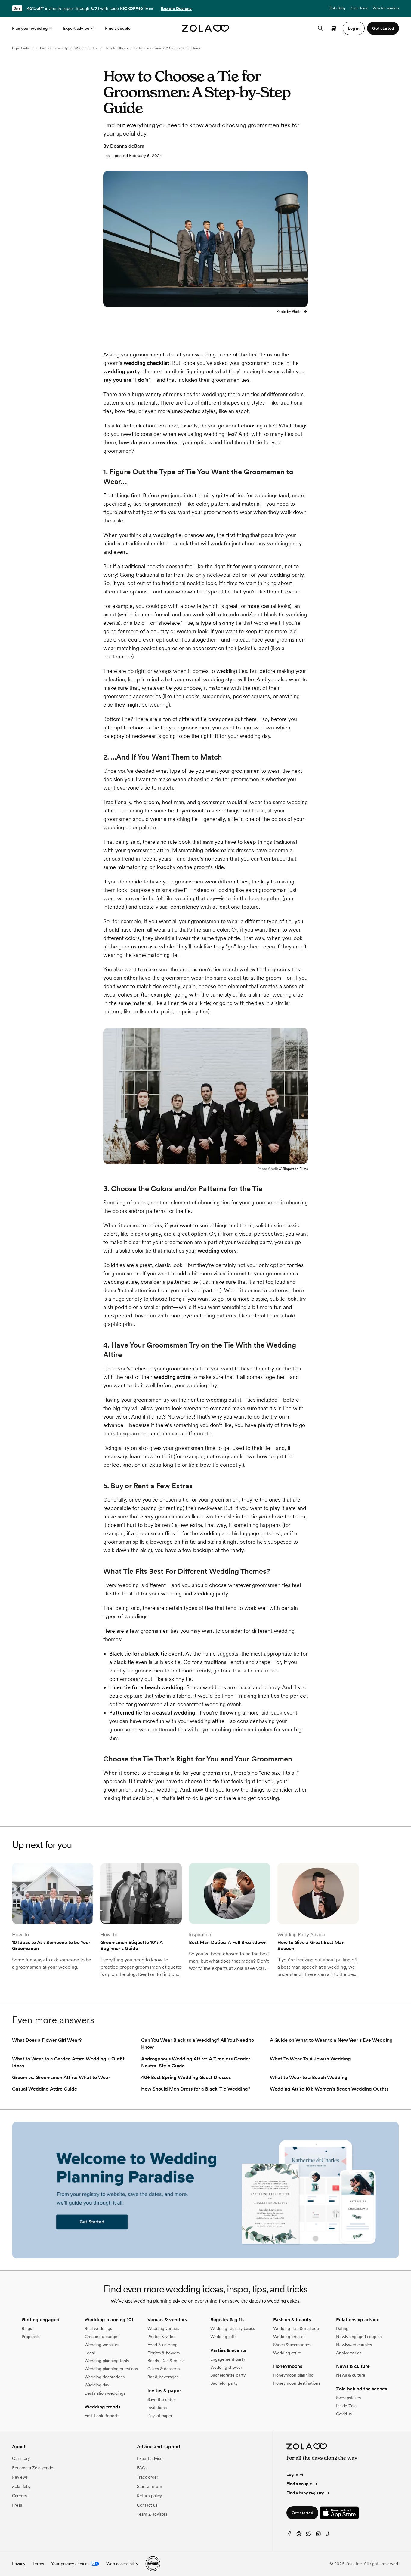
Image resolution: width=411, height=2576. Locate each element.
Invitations (157, 2408)
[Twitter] (309, 2535)
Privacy (19, 2564)
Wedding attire (86, 48)
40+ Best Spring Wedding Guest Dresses (186, 2077)
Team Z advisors (152, 2514)
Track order (148, 2477)
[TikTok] (328, 2535)
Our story (21, 2458)
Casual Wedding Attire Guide (45, 2089)
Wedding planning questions (111, 2369)
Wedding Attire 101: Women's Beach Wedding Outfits (329, 2089)
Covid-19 (344, 2414)
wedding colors (217, 1251)
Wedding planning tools (107, 2361)
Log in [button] (354, 28)
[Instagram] (318, 2535)
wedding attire (172, 1377)
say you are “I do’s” (127, 380)
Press (17, 2505)
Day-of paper (160, 2416)
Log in (292, 2474)
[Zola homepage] (206, 28)
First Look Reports (102, 2416)
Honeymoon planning (293, 2375)
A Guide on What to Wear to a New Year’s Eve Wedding (331, 2040)
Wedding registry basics (233, 2328)
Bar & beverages (163, 2377)
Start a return (150, 2486)
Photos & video (162, 2337)
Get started (302, 2513)
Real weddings (98, 2328)
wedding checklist (147, 363)
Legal (90, 2353)
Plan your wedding (30, 28)
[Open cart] (334, 28)
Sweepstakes (348, 2398)
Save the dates (161, 2399)
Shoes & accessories (292, 2345)
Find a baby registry (305, 2493)
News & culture (351, 2375)
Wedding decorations (105, 2377)
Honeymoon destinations (297, 2383)
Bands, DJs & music (166, 2361)
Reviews (20, 2477)
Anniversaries (349, 2353)
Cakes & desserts (164, 2369)
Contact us (147, 2505)
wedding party (122, 371)
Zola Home (359, 8)
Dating (342, 2328)
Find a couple (118, 28)
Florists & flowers (164, 2353)
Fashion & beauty (54, 48)
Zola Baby (337, 8)
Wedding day (97, 2385)
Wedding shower (226, 2367)
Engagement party (228, 2359)
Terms (149, 8)
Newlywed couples (354, 2345)
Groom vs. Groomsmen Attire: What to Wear (61, 2077)
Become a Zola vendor (33, 2468)
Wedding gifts (223, 2337)
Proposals (31, 2337)
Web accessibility (122, 2564)
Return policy (149, 2496)
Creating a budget (102, 2337)
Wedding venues (163, 2328)
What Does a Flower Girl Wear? (47, 2040)
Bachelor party (224, 2383)
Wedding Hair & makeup (296, 2328)
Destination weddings (105, 2393)
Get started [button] (383, 28)
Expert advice (76, 28)
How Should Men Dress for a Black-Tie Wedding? (196, 2089)
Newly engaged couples (359, 2337)
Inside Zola (346, 2406)
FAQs (142, 2468)
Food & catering (162, 2345)
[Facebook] (289, 2535)
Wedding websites (102, 2345)
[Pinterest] (299, 2535)
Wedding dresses (289, 2337)
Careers (19, 2496)
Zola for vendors (386, 8)
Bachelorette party (228, 2375)
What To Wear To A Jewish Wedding (310, 2059)
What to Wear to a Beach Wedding (309, 2077)
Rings (27, 2328)
